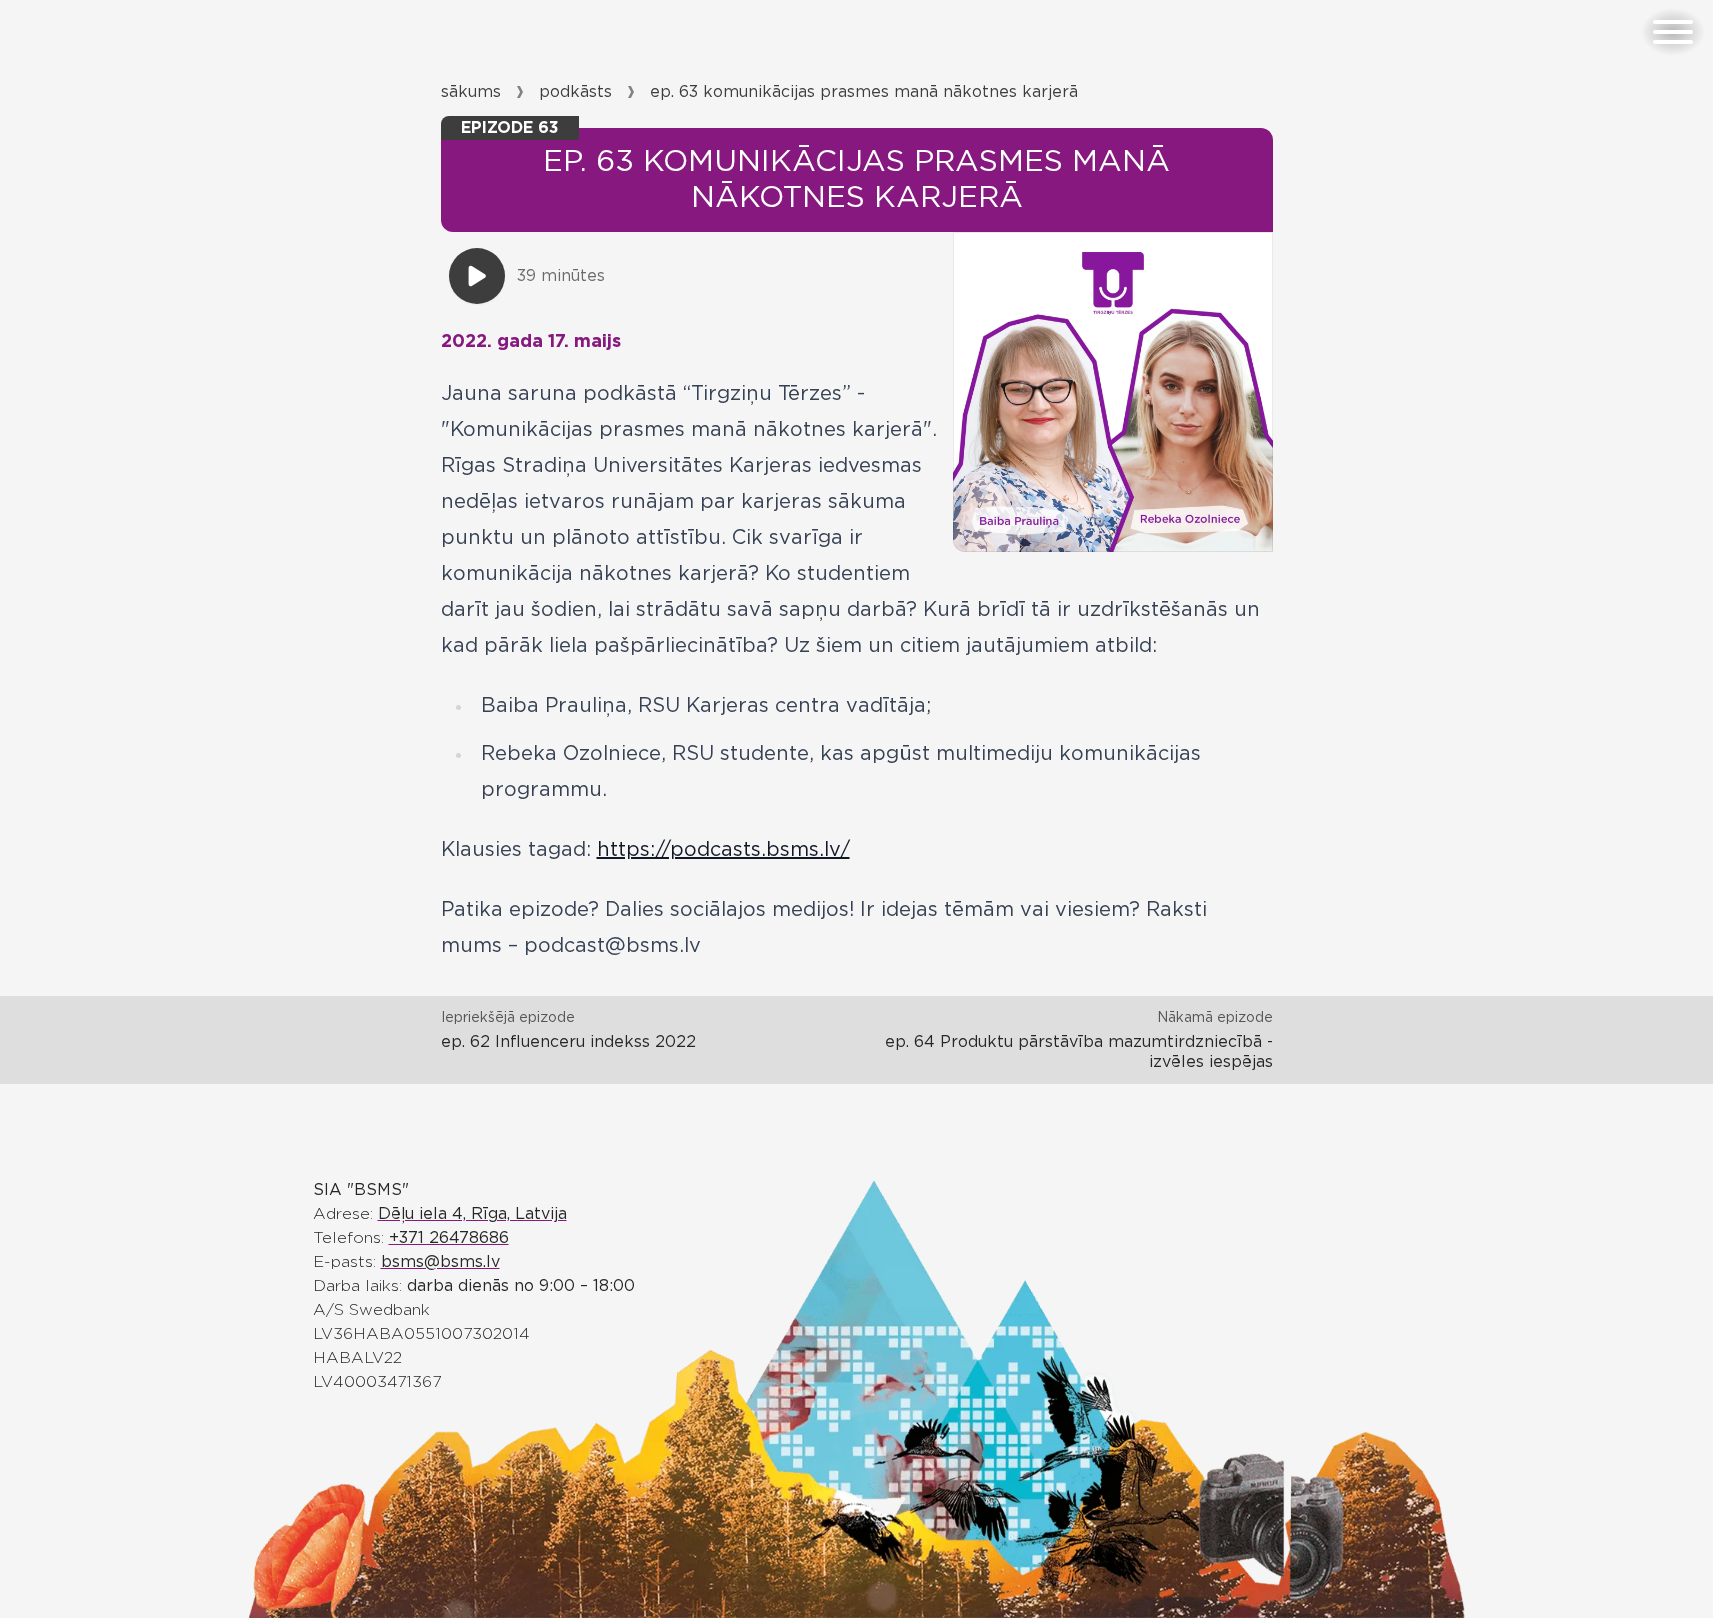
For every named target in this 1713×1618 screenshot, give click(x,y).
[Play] (477, 276)
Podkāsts (575, 92)
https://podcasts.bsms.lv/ (723, 850)
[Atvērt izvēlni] (1673, 32)
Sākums (471, 92)
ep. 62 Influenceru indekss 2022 (568, 1042)
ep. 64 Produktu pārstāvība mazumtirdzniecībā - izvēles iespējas (1079, 1052)
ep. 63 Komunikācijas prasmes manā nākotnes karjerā (864, 92)
